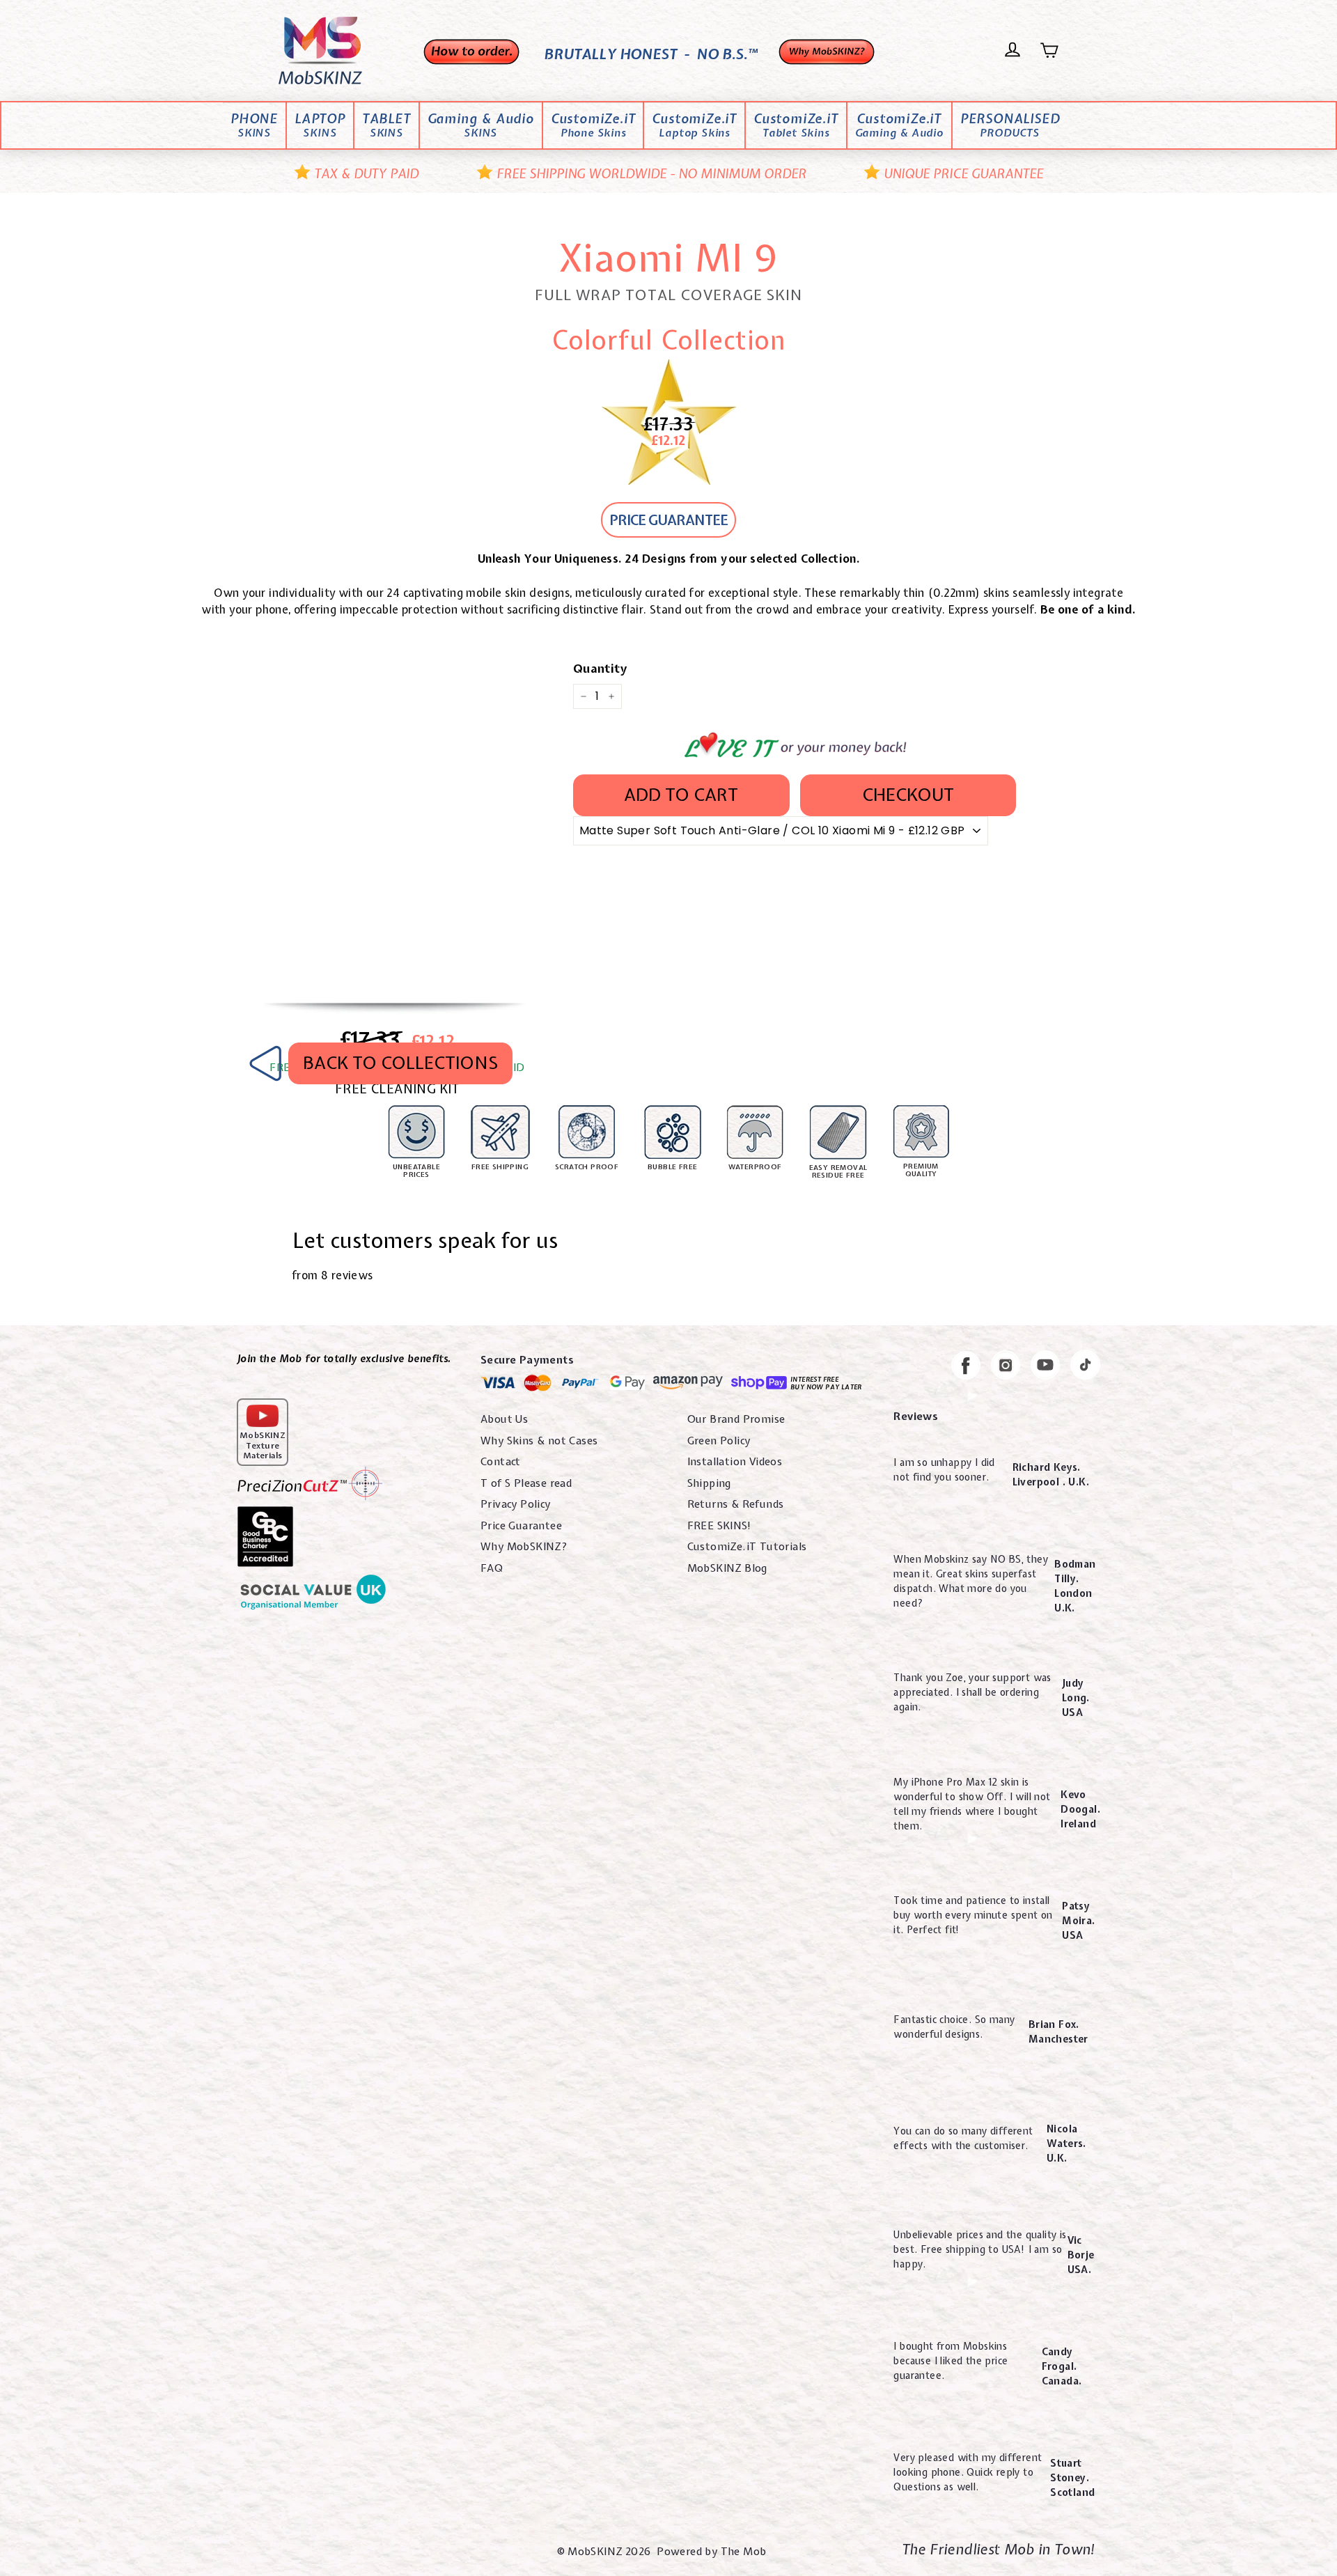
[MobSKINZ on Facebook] (966, 1368)
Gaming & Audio (481, 126)
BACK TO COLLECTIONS (400, 1063)
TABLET (386, 126)
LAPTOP (320, 126)
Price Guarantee (521, 1526)
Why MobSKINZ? (524, 1547)
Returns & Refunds (736, 1504)
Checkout (908, 795)
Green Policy (719, 1441)
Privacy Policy (516, 1504)
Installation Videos (735, 1462)
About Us (504, 1419)
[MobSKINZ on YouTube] (1045, 1367)
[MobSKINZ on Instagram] (1006, 1367)
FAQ (492, 1568)
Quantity (600, 668)
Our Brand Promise (736, 1419)
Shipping (709, 1483)
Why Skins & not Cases (539, 1441)
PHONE (254, 126)
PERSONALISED (1010, 126)
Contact (501, 1462)
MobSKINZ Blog (727, 1568)
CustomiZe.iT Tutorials (747, 1547)
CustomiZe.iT (593, 126)
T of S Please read (526, 1483)
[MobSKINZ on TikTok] (1085, 1367)
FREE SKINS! (719, 1526)
